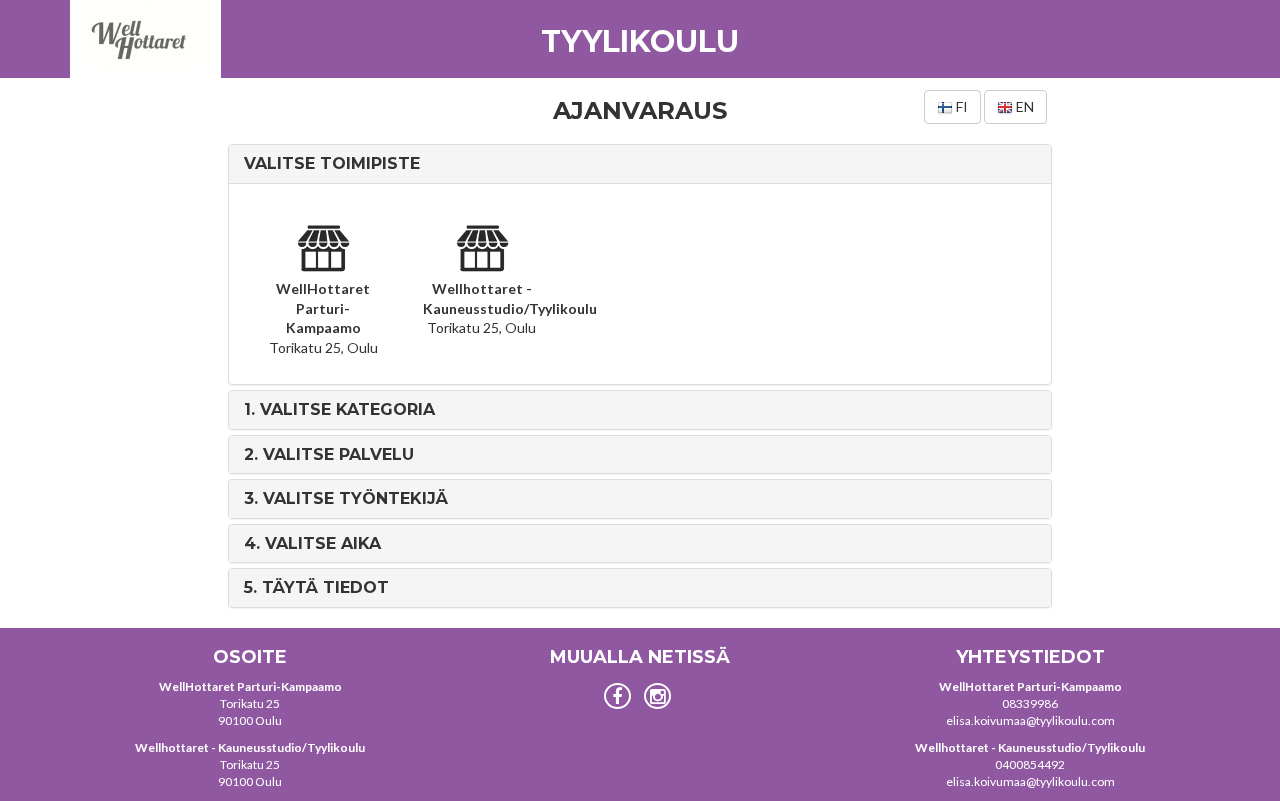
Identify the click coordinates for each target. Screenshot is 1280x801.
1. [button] (339, 409)
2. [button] (329, 454)
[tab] (639, 164)
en (1023, 106)
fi (960, 106)
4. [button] (312, 543)
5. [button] (316, 587)
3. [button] (346, 498)
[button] (332, 163)
